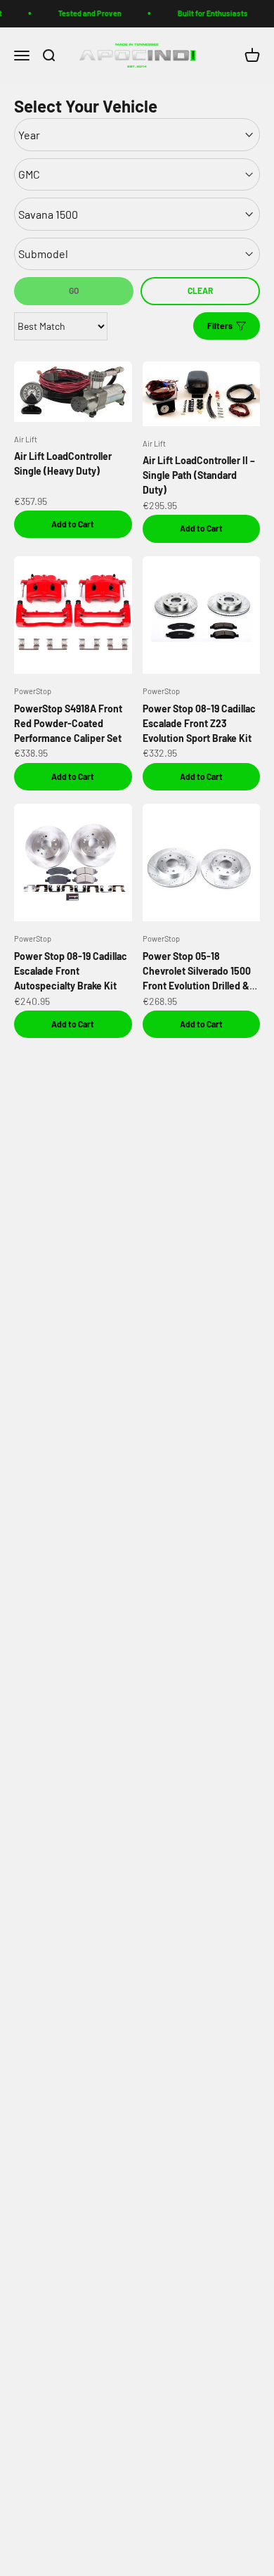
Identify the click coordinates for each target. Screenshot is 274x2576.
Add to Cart (73, 524)
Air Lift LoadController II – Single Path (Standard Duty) (199, 475)
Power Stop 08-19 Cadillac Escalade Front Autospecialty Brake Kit (71, 971)
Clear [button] (200, 290)
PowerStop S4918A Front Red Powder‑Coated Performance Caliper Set (68, 723)
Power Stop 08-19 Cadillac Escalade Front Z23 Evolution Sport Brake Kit (199, 723)
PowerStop (33, 691)
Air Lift (26, 439)
